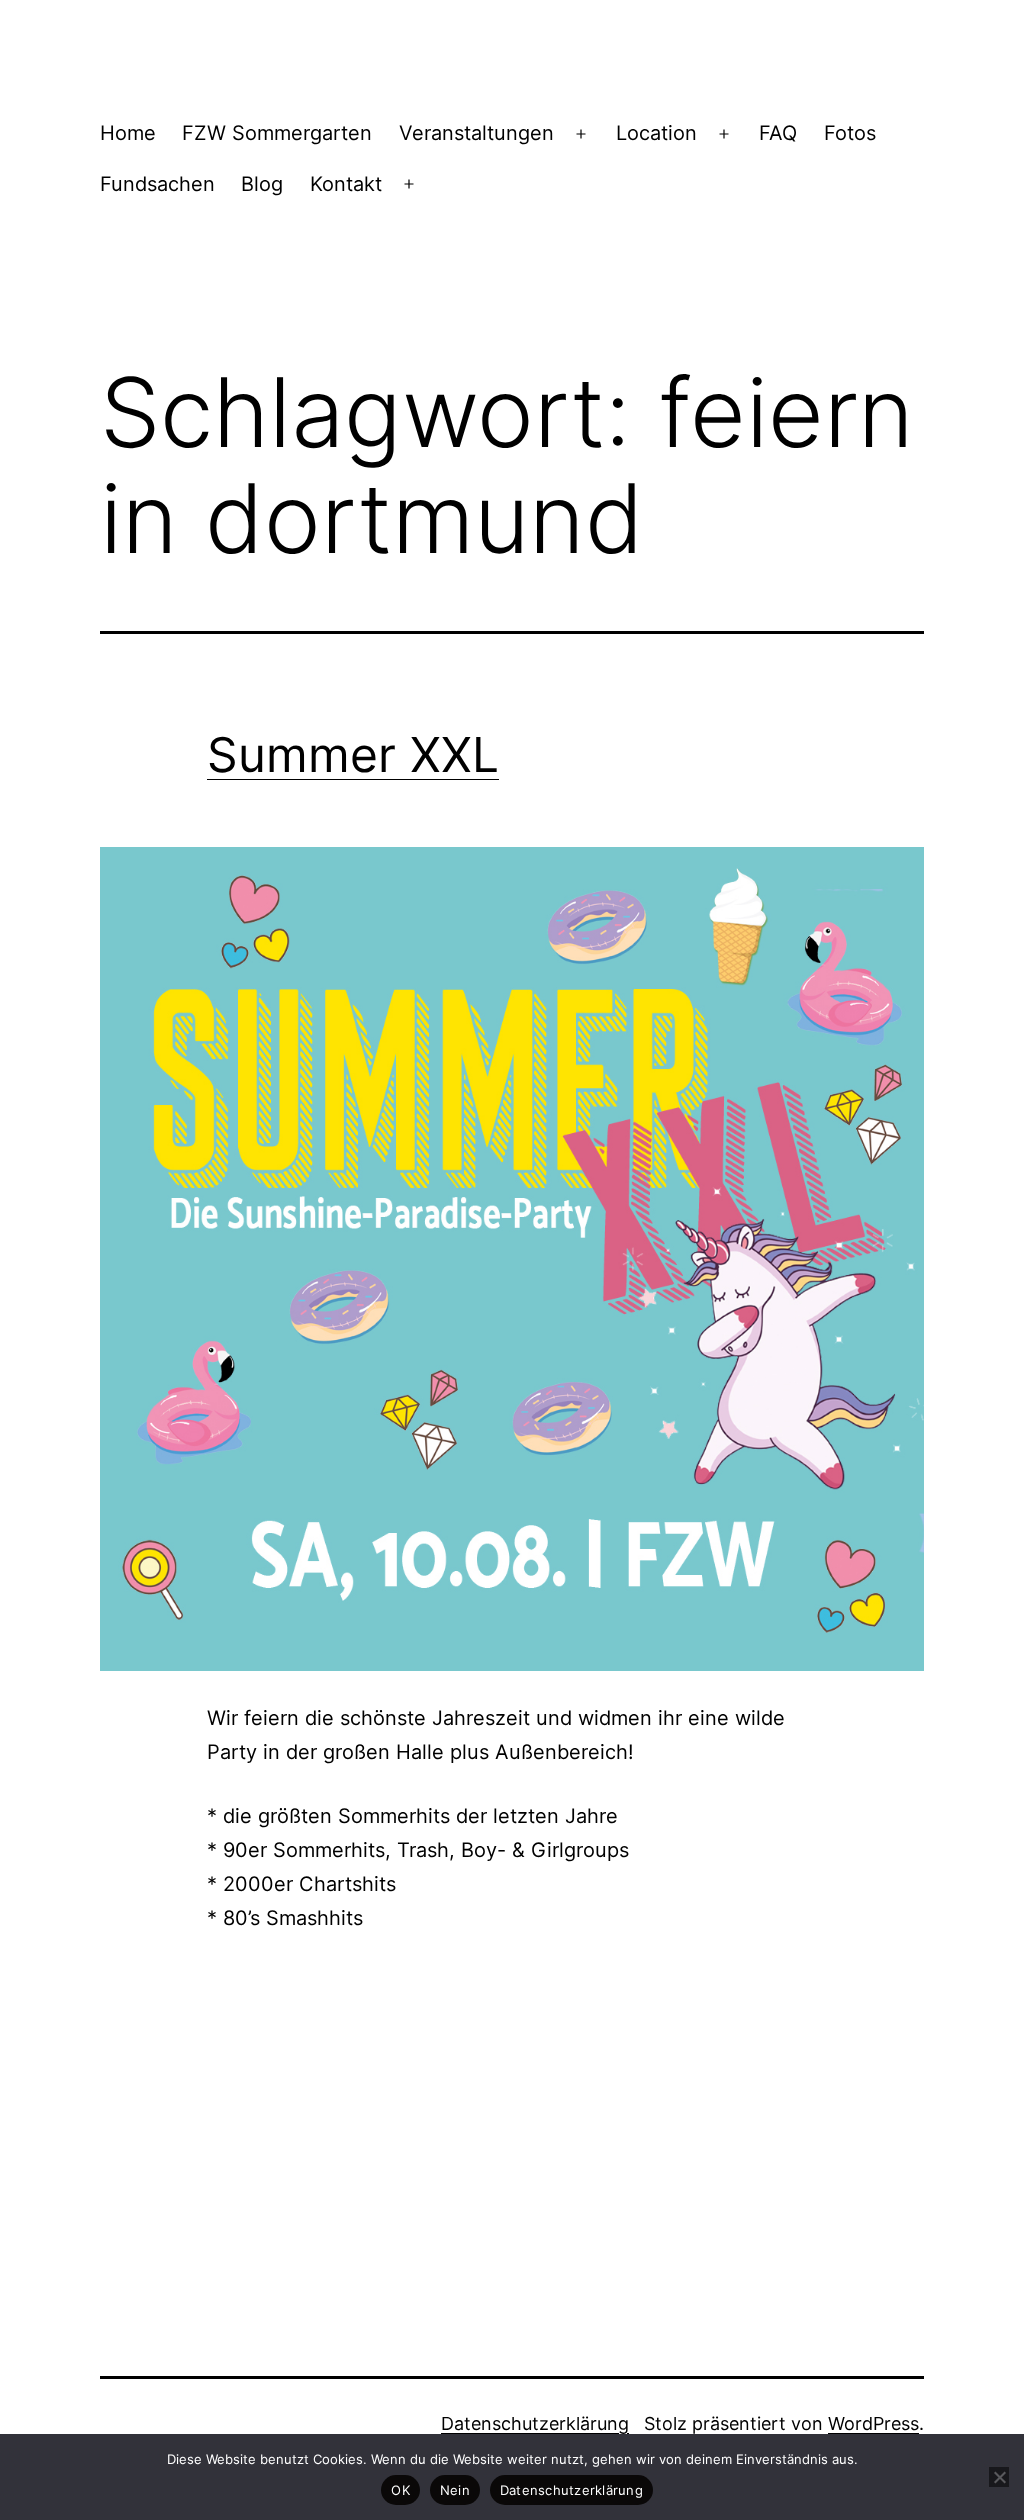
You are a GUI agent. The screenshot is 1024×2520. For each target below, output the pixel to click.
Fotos (850, 133)
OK (400, 2490)
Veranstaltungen (476, 133)
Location (656, 133)
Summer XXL (353, 754)
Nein (455, 2490)
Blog (262, 184)
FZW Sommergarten (277, 133)
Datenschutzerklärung (535, 2423)
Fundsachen (157, 184)
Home (128, 133)
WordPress (873, 2423)
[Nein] (999, 2477)
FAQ (778, 133)
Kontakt (346, 184)
